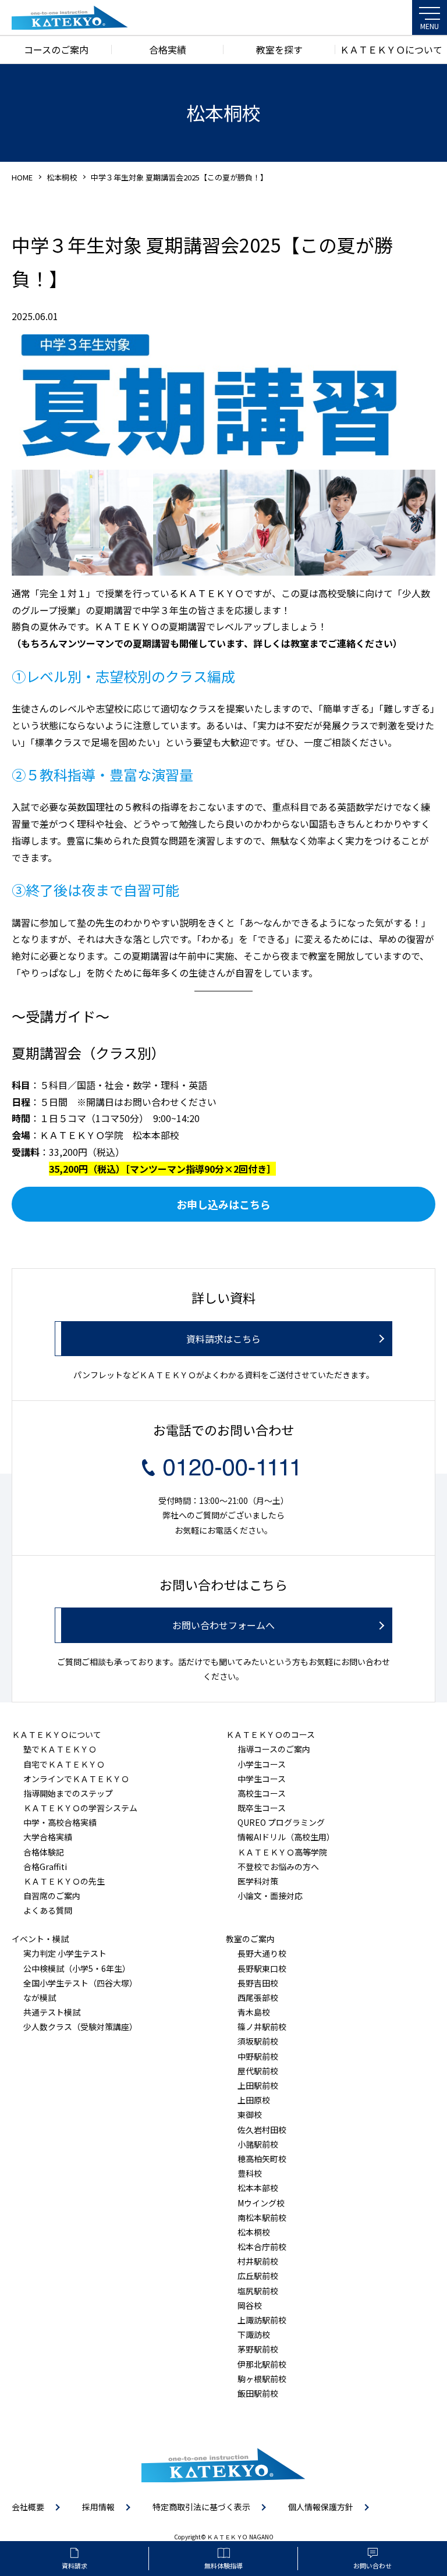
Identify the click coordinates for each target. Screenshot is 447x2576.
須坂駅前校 (258, 2041)
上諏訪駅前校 (262, 2320)
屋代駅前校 (258, 2071)
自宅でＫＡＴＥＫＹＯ (64, 1764)
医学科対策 (258, 1881)
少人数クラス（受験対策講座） (80, 2027)
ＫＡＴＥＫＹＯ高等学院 (282, 1852)
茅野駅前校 (258, 2349)
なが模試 (40, 1997)
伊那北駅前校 (262, 2364)
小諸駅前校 (258, 2144)
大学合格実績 (48, 1837)
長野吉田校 (258, 1983)
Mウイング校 (261, 2203)
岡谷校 (250, 2305)
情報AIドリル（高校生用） (286, 1837)
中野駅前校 (258, 2056)
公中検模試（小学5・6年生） (77, 1968)
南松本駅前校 (262, 2217)
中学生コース (262, 1779)
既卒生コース (262, 1808)
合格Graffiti (45, 1867)
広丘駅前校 (258, 2276)
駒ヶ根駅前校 (262, 2379)
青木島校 (254, 2012)
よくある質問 (48, 1910)
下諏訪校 (254, 2334)
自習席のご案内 (52, 1896)
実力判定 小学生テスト (65, 1953)
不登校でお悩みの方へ (278, 1867)
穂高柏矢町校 (262, 2159)
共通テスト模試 (52, 2012)
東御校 (250, 2114)
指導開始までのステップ (68, 1793)
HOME (22, 177)
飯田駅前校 (258, 2393)
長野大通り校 (262, 1953)
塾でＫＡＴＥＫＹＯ (60, 1749)
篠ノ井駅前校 (262, 2027)
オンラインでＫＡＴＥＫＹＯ (76, 1779)
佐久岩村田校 (262, 2130)
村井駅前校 (258, 2261)
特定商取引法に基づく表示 (201, 2507)
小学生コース (262, 1764)
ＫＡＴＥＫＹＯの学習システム (80, 1808)
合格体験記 (44, 1852)
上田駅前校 (258, 2085)
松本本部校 (258, 2188)
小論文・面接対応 (270, 1896)
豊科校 (250, 2173)
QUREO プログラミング (281, 1822)
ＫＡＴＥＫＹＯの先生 (64, 1881)
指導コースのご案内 (274, 1749)
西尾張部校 (258, 1997)
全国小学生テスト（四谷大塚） (80, 1983)
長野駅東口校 (262, 1968)
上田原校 (254, 2100)
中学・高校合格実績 (60, 1822)
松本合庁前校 (262, 2247)
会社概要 (28, 2507)
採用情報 (98, 2507)
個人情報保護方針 (321, 2507)
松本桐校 (62, 177)
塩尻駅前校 (258, 2291)
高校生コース (262, 1793)
